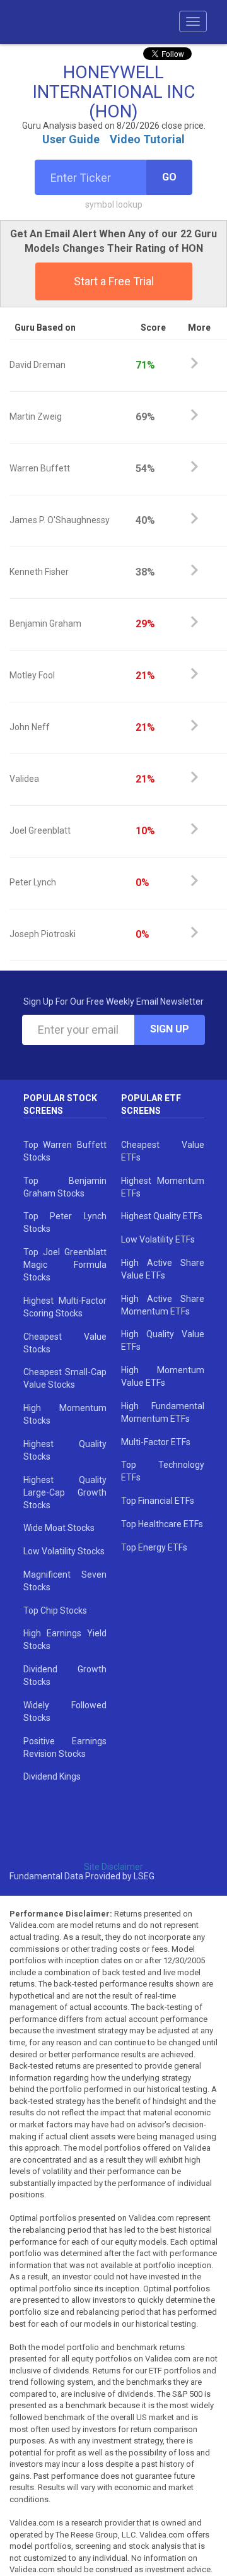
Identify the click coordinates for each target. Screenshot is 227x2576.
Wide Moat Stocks (59, 1528)
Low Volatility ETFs (158, 1239)
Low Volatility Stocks (64, 1551)
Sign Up (170, 1029)
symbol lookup (114, 204)
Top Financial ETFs (158, 1501)
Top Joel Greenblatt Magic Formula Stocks (65, 1265)
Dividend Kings (52, 1776)
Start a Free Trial (114, 281)
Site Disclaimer (113, 1867)
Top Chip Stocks (55, 1610)
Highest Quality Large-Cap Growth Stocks (65, 1492)
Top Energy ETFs (154, 1547)
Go (169, 177)
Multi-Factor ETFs (156, 1442)
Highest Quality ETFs (162, 1216)
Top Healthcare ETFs (162, 1524)
